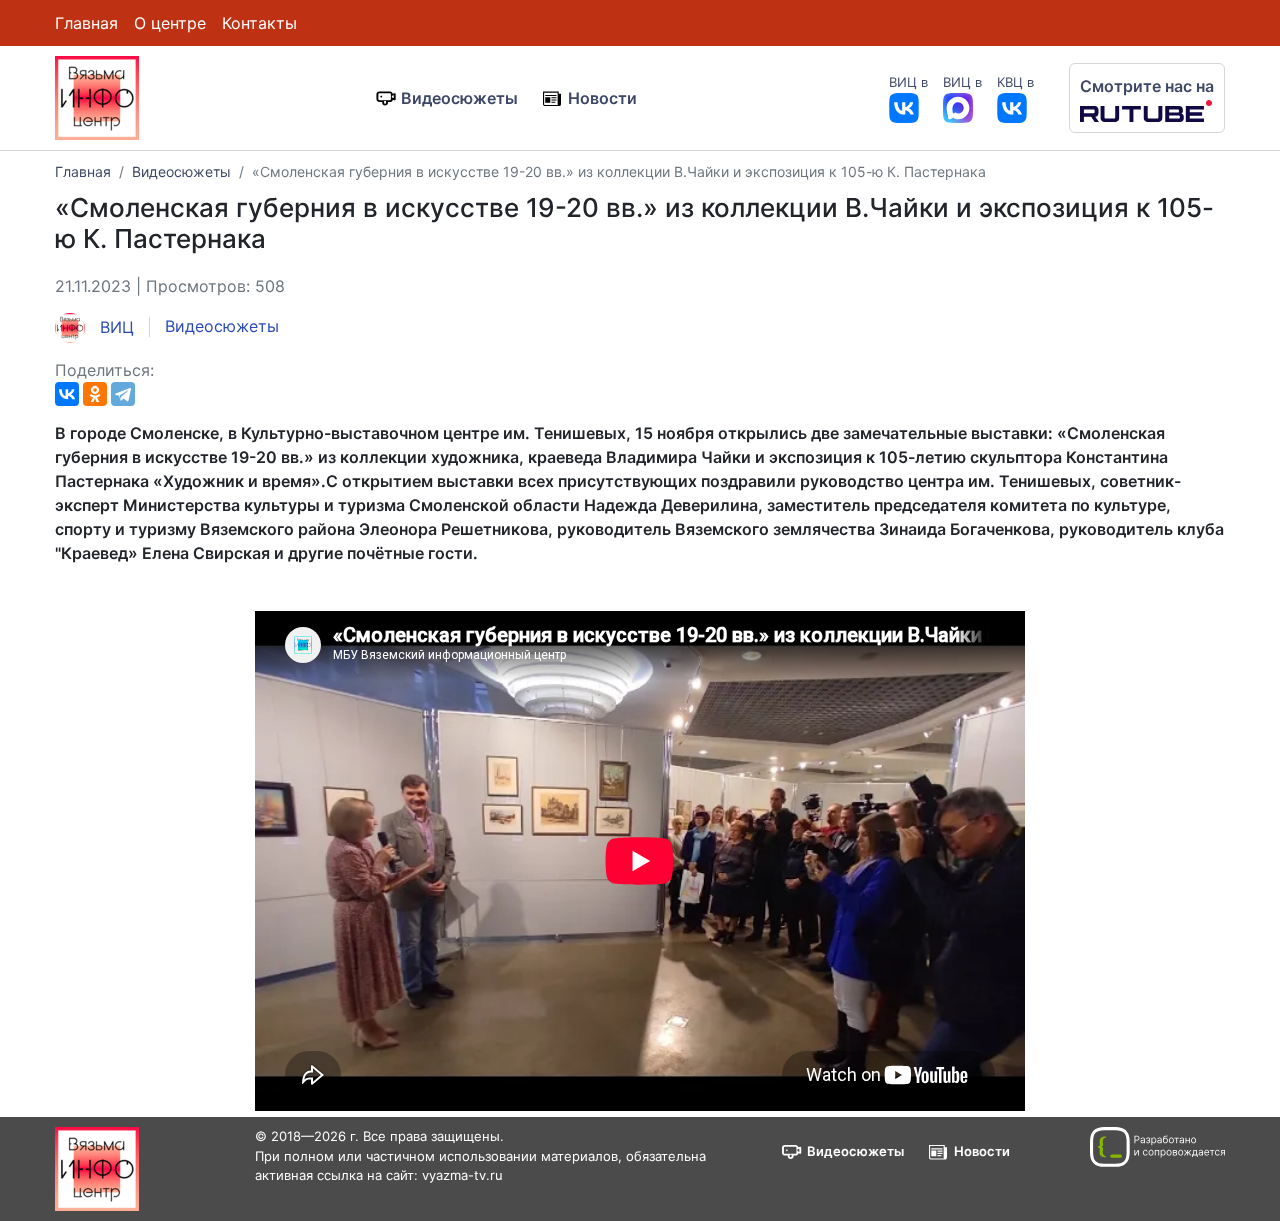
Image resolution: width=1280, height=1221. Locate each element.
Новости (602, 98)
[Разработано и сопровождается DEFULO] (1157, 1147)
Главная (86, 23)
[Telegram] (123, 394)
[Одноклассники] (95, 394)
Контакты (259, 23)
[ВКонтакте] (67, 394)
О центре (170, 23)
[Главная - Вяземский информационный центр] (97, 96)
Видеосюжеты (459, 98)
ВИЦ (114, 327)
